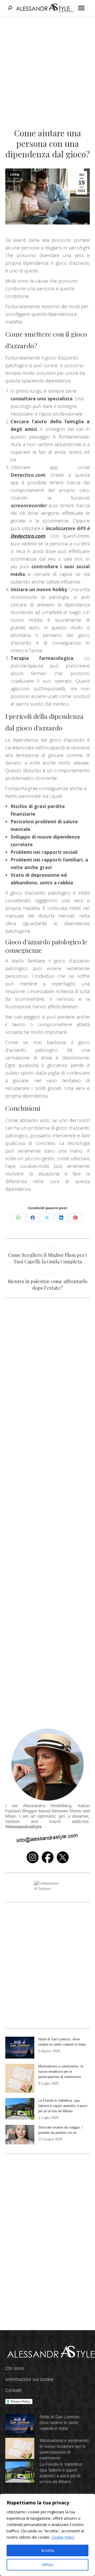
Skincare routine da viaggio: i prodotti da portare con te (60, 2130)
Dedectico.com (28, 536)
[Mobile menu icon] (81, 8)
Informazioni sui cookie (29, 2379)
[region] (47, 2535)
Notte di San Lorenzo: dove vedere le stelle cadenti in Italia (62, 2042)
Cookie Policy (63, 2537)
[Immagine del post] (20, 2048)
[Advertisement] (47, 66)
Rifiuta (48, 2565)
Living (15, 175)
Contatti (13, 2390)
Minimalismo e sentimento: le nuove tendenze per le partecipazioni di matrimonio (61, 2072)
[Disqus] (47, 1493)
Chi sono (15, 2368)
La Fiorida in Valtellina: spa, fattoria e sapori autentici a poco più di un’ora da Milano (63, 2106)
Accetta (48, 2550)
